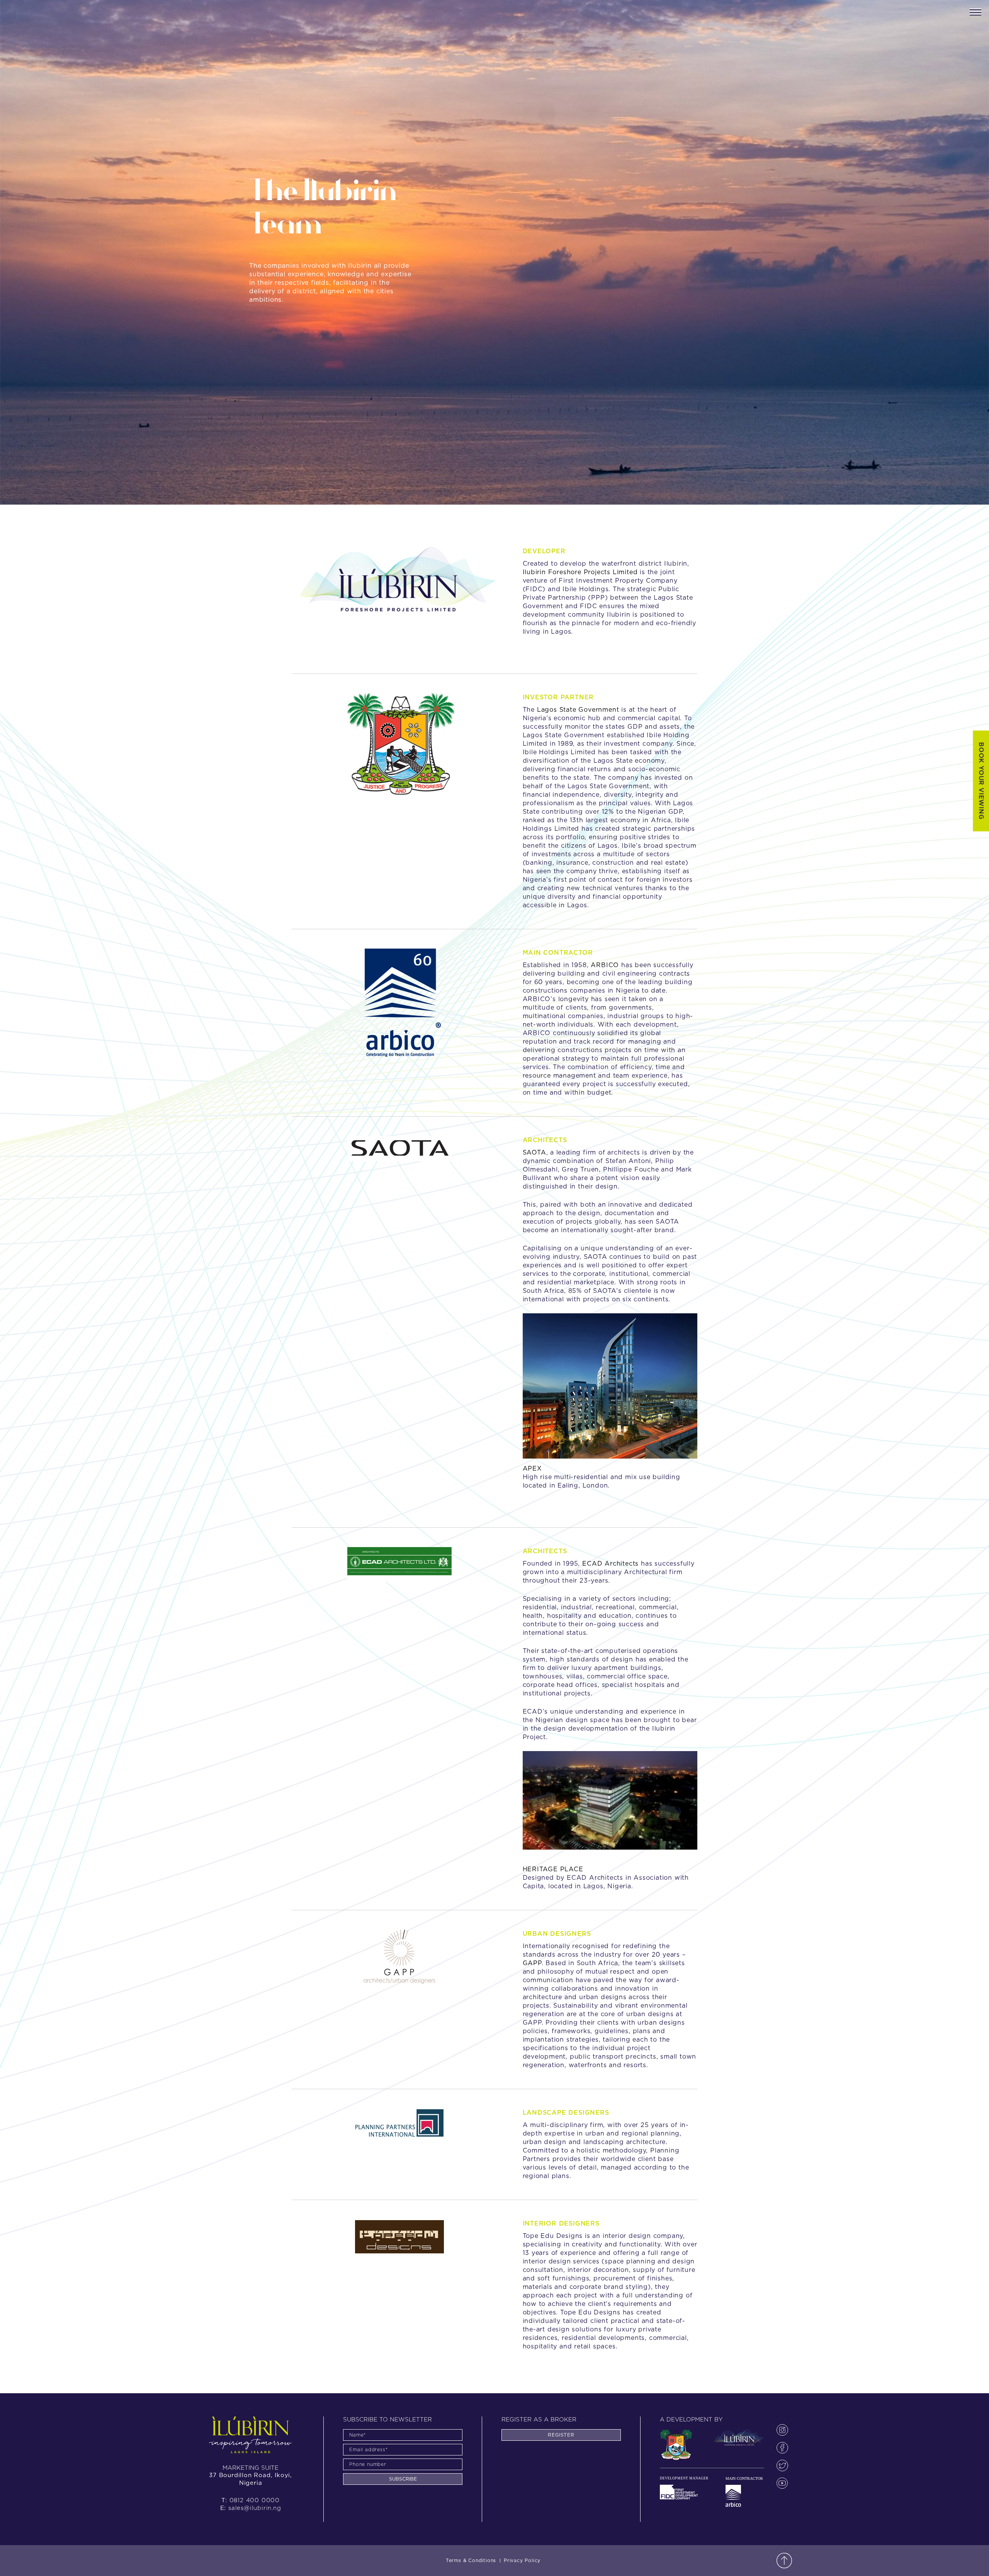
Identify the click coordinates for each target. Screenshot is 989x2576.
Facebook (782, 2448)
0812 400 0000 (255, 2500)
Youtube (782, 2483)
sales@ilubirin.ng (255, 2508)
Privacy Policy (522, 2561)
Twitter (782, 2465)
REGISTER (561, 2435)
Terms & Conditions (471, 2561)
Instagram (782, 2430)
